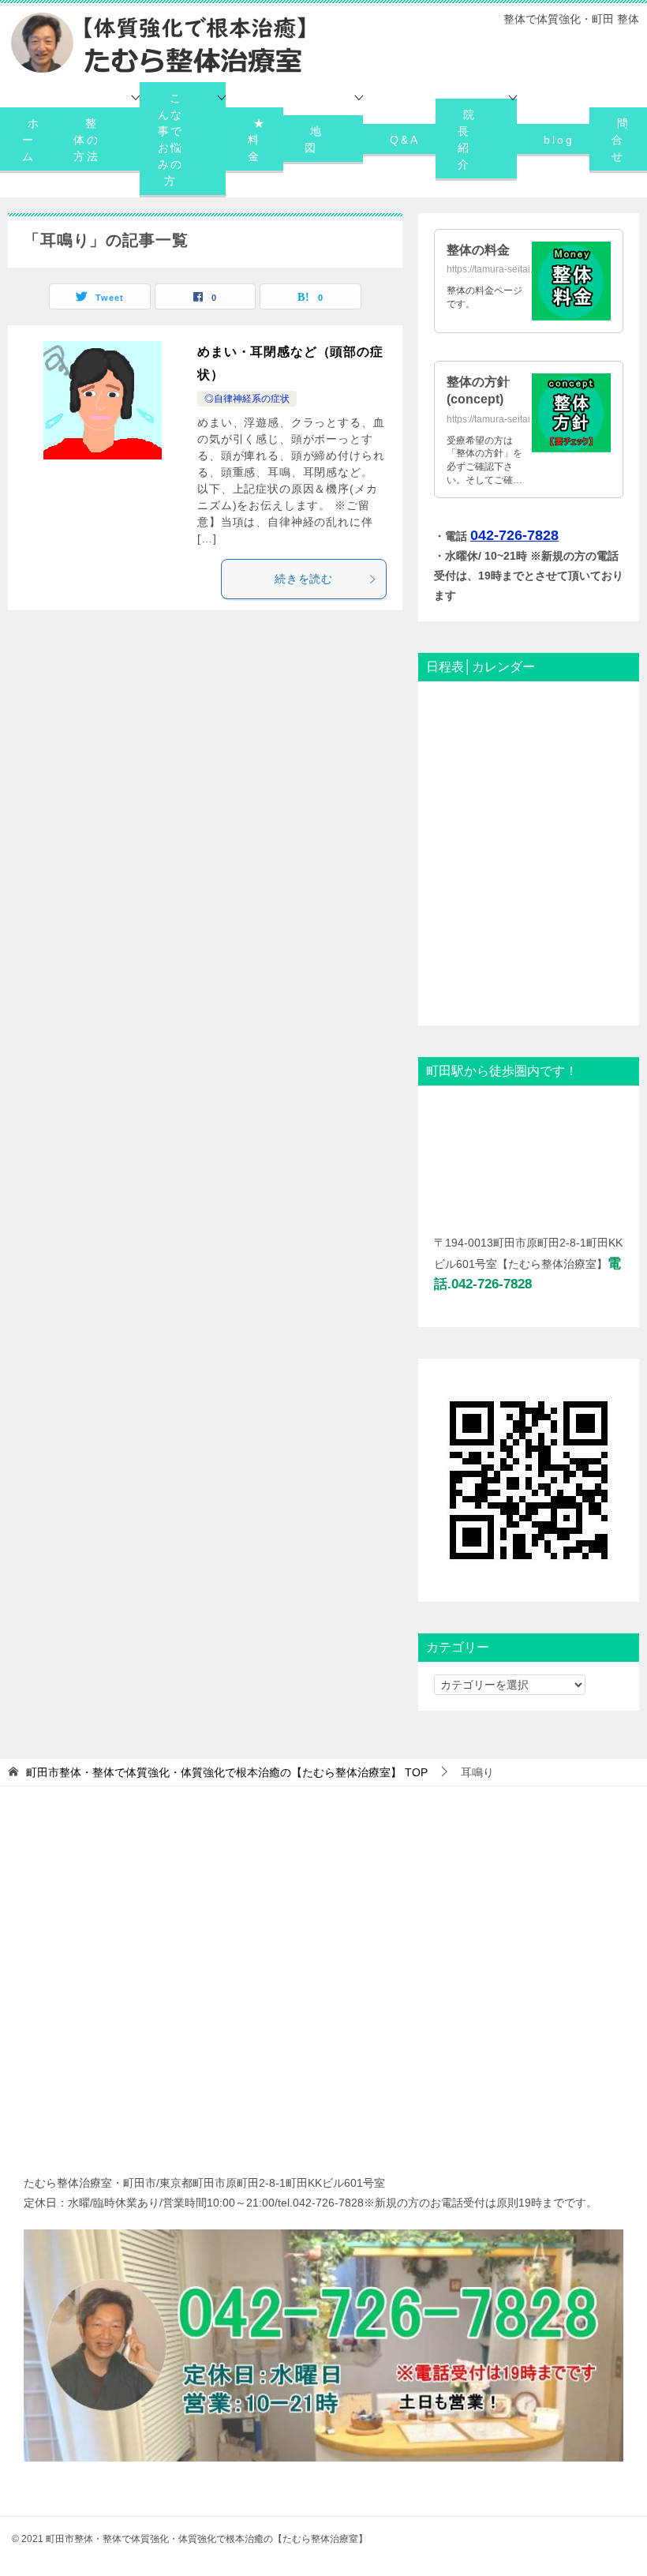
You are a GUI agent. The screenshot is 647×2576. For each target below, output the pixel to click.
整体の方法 (87, 140)
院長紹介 (467, 139)
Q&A (404, 140)
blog (559, 140)
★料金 (257, 140)
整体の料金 (478, 250)
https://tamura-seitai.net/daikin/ (512, 269)
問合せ (621, 140)
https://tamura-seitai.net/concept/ (516, 419)
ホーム (32, 140)
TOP (227, 1772)
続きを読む (304, 579)
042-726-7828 (514, 535)
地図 (314, 139)
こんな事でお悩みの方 (171, 139)
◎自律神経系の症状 (247, 399)
